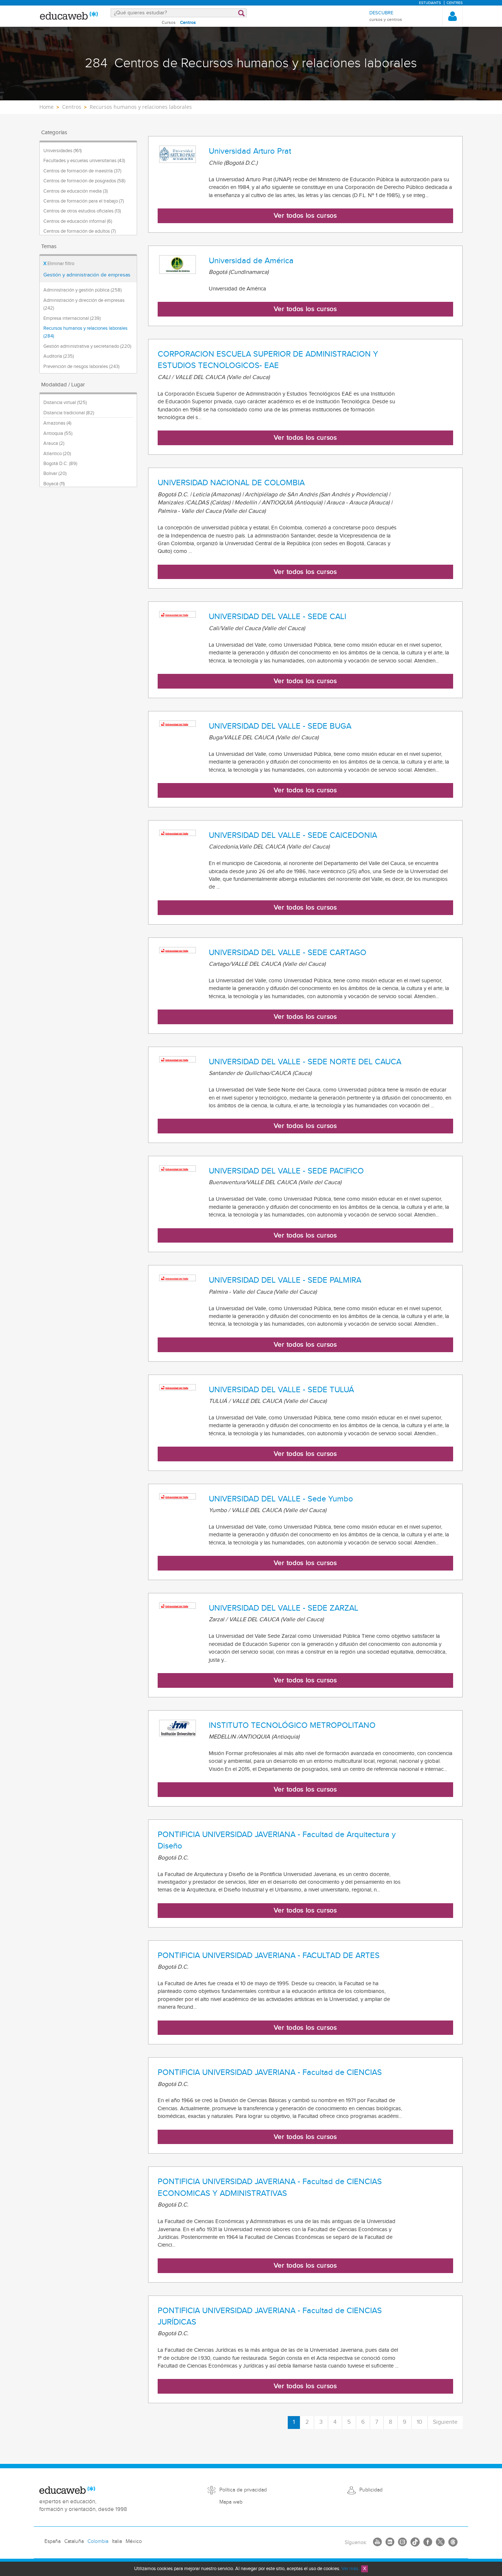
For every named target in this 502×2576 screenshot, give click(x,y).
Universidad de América (251, 261)
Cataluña (74, 2541)
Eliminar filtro (59, 264)
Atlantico (57, 454)
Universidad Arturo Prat (250, 151)
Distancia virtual (65, 403)
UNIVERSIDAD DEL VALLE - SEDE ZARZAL (284, 1608)
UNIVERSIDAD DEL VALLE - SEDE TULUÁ (281, 1390)
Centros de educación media (76, 191)
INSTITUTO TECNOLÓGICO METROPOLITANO (292, 1725)
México (134, 2541)
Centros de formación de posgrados (84, 181)
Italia (117, 2541)
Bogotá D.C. (60, 464)
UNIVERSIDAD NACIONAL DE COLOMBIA (231, 483)
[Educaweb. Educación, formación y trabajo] (69, 16)
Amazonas (57, 423)
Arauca (54, 443)
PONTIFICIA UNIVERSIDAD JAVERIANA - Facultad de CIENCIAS (270, 2072)
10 (419, 2422)
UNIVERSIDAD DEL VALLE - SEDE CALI (277, 617)
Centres (455, 3)
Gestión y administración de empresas (87, 275)
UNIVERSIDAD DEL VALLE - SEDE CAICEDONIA (293, 835)
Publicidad (371, 2490)
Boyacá (54, 484)
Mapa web (231, 2502)
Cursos (169, 22)
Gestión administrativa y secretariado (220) (87, 346)
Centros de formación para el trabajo (84, 201)
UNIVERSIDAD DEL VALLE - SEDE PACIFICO (286, 1171)
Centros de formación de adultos (80, 231)
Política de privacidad (243, 2490)
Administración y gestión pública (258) (83, 290)
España (53, 2541)
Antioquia (58, 433)
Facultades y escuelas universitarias (84, 161)
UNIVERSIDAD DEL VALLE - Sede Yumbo (281, 1499)
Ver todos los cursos (305, 216)
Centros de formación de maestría (82, 171)
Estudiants (430, 3)
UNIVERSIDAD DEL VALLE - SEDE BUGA (280, 726)
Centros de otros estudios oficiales (82, 211)
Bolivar (55, 474)
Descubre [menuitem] (386, 16)
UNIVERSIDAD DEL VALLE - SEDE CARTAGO (288, 953)
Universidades (62, 151)
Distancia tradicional (69, 413)
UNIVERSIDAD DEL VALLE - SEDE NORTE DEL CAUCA (305, 1062)
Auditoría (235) (59, 356)
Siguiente (445, 2422)
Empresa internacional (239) (72, 318)
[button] (452, 16)
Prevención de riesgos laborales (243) (81, 367)
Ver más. (350, 2569)
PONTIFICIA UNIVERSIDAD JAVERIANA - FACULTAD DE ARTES (269, 1955)
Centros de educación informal (78, 221)
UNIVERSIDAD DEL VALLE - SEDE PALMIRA (285, 1280)
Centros (188, 22)
